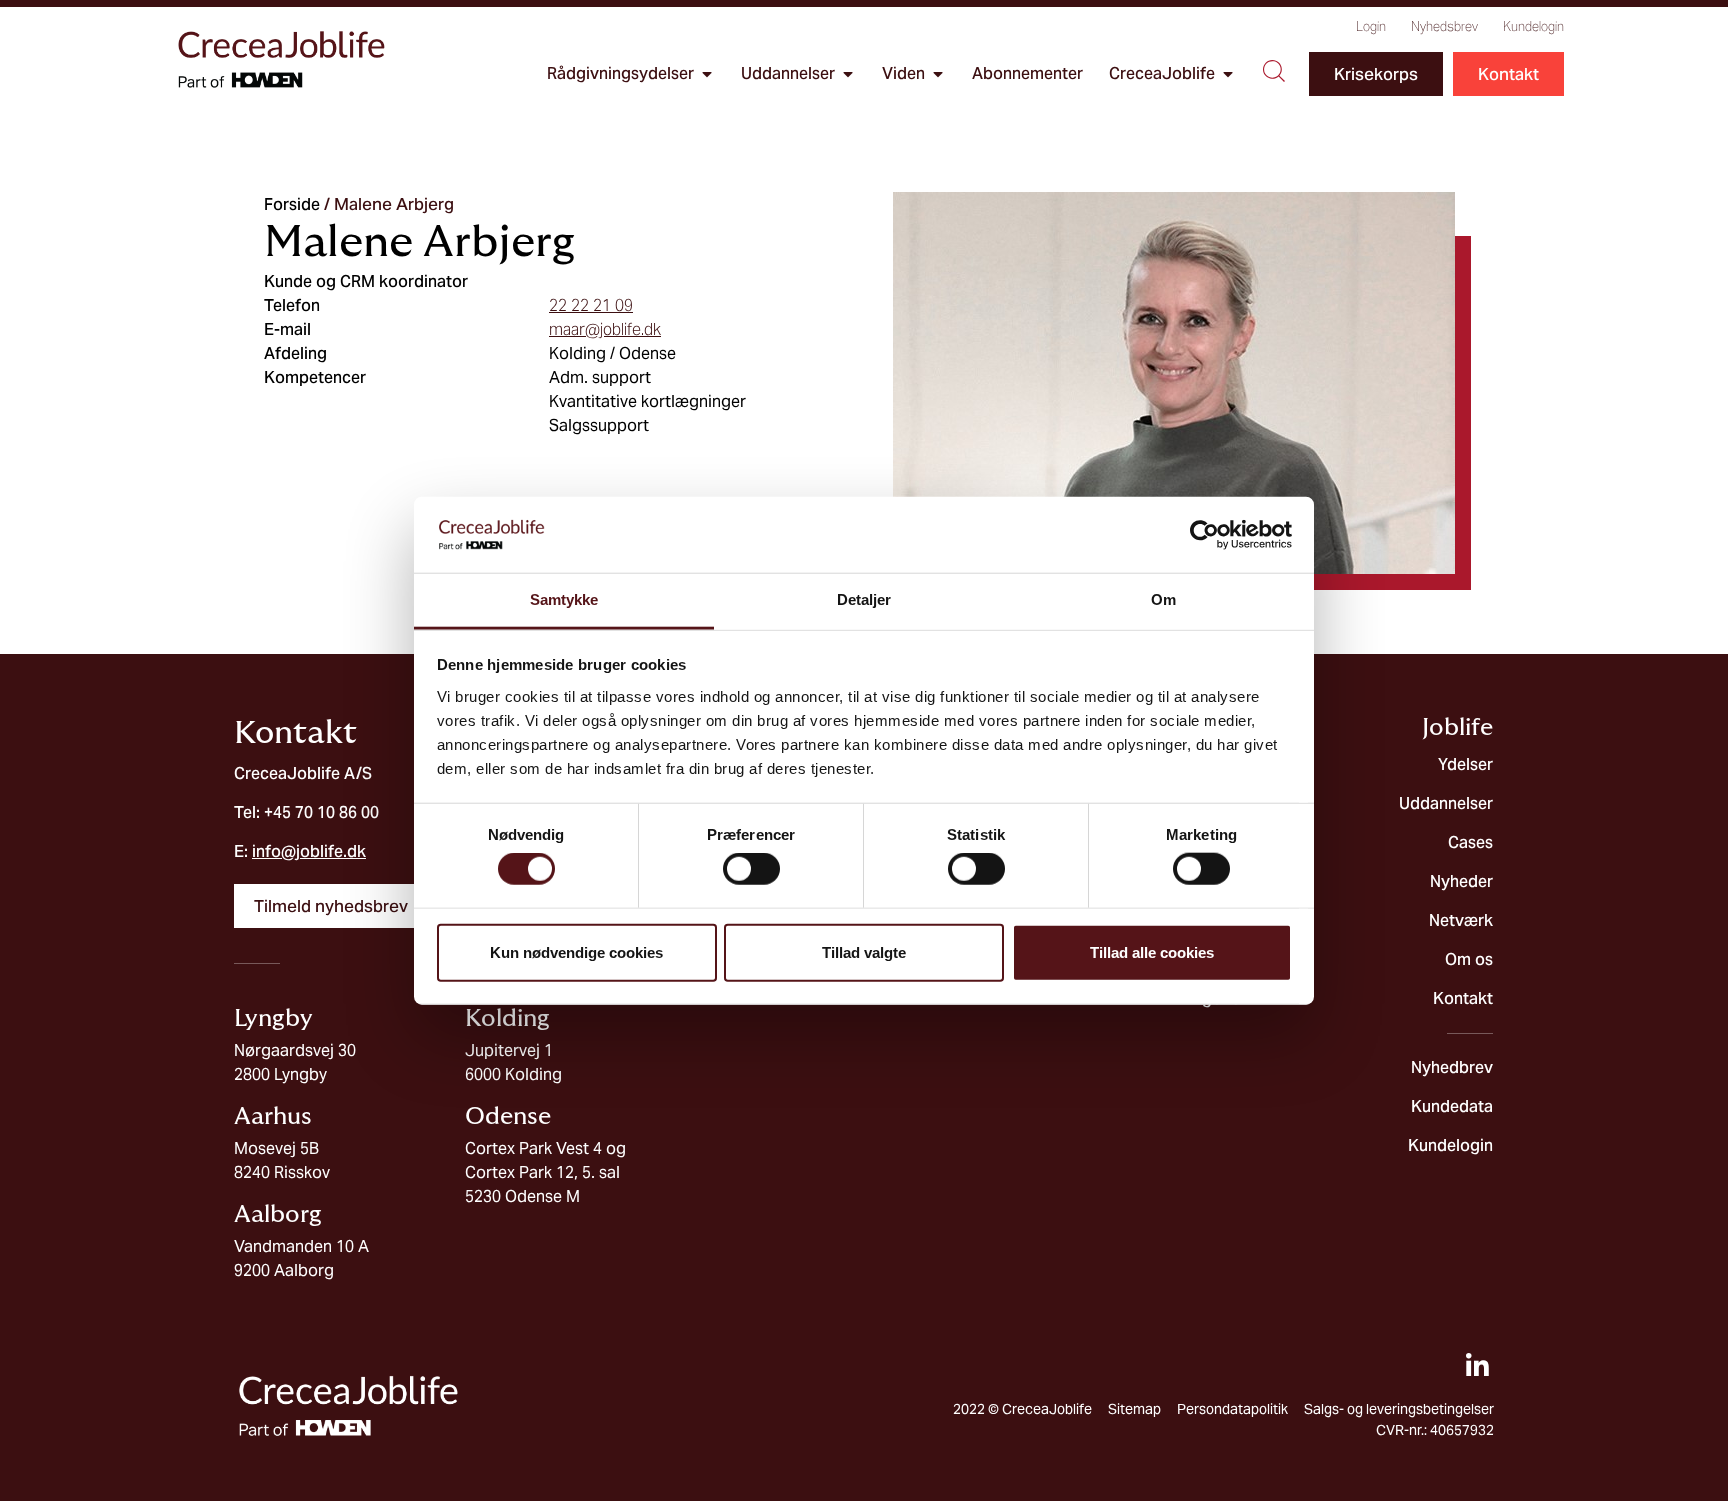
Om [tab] (1163, 599)
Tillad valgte (864, 951)
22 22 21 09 (591, 305)
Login (1371, 26)
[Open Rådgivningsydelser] (707, 74)
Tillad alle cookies (1152, 951)
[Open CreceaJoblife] (1228, 74)
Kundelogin (1533, 26)
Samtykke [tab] (564, 599)
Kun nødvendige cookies (576, 951)
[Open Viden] (938, 74)
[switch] (751, 869)
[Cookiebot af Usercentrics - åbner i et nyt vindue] (1204, 535)
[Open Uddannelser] (848, 74)
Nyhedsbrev (1444, 26)
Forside (292, 204)
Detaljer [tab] (864, 599)
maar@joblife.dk (605, 329)
